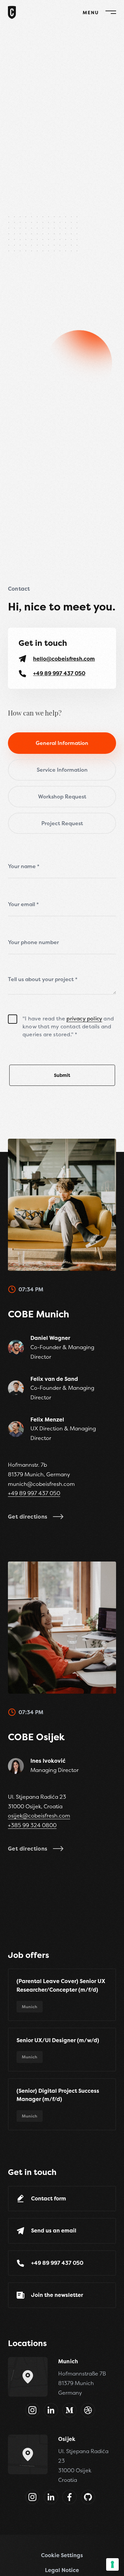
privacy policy (84, 1018)
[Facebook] (69, 2497)
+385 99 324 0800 (32, 1825)
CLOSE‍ (90, 12)
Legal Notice (62, 2570)
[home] (12, 18)
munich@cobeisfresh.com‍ (41, 1484)
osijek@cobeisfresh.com (39, 1816)
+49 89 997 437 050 (34, 1493)
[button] (96, 12)
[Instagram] (32, 2410)
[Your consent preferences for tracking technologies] (112, 2564)
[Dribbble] (88, 2410)
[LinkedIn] (51, 2410)
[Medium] (69, 2410)
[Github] (88, 2497)
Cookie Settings (62, 2555)
